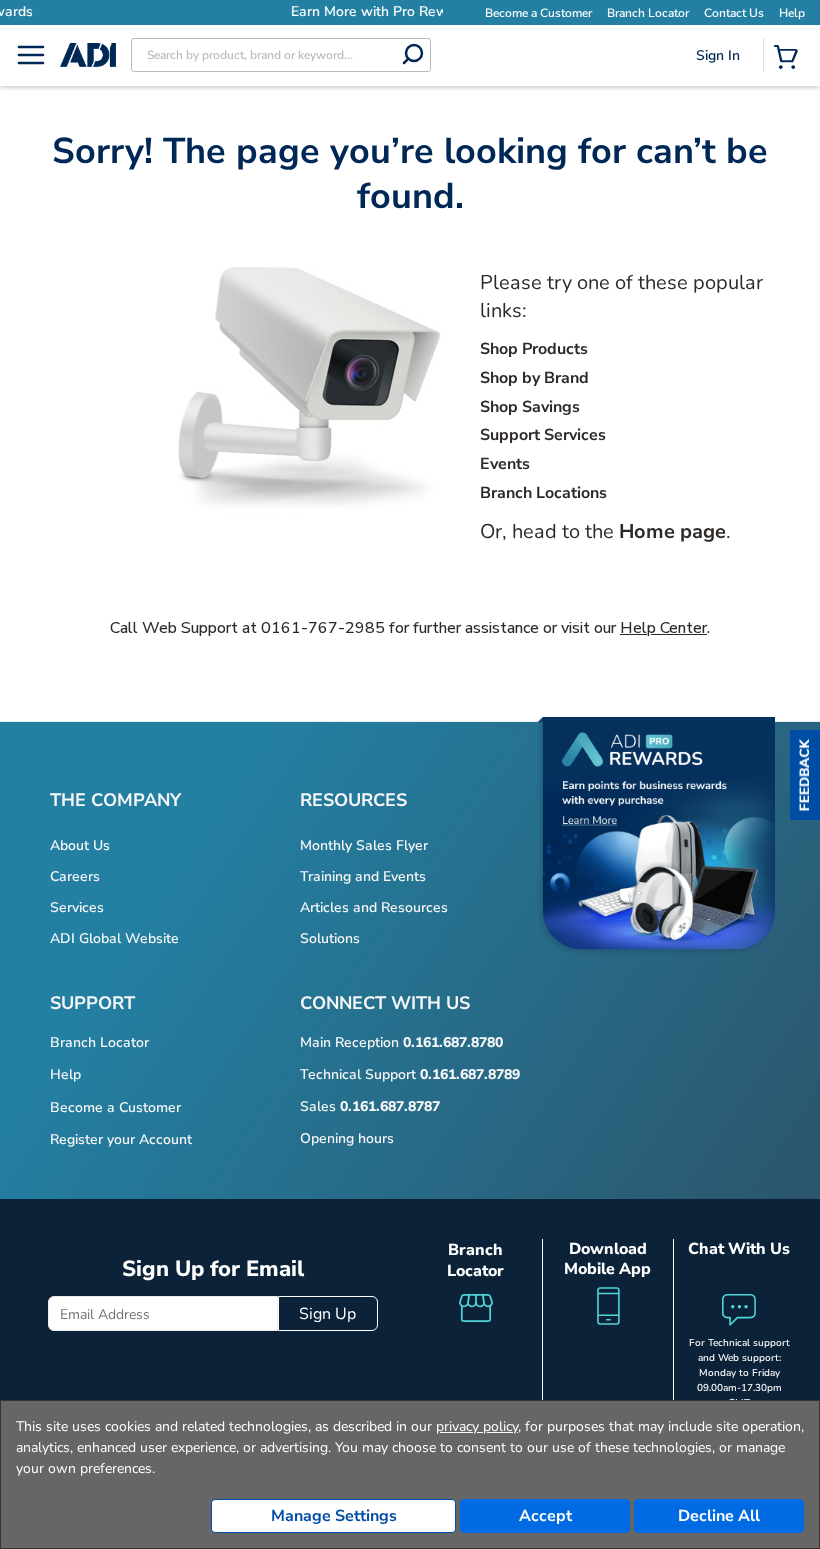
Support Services (543, 435)
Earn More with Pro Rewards (280, 11)
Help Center (663, 628)
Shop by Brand (534, 378)
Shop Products (534, 349)
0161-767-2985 (323, 628)
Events (505, 464)
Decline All (719, 1516)
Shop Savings (530, 407)
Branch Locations (543, 493)
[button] (805, 775)
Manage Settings (334, 1516)
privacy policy (477, 1426)
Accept (545, 1516)
